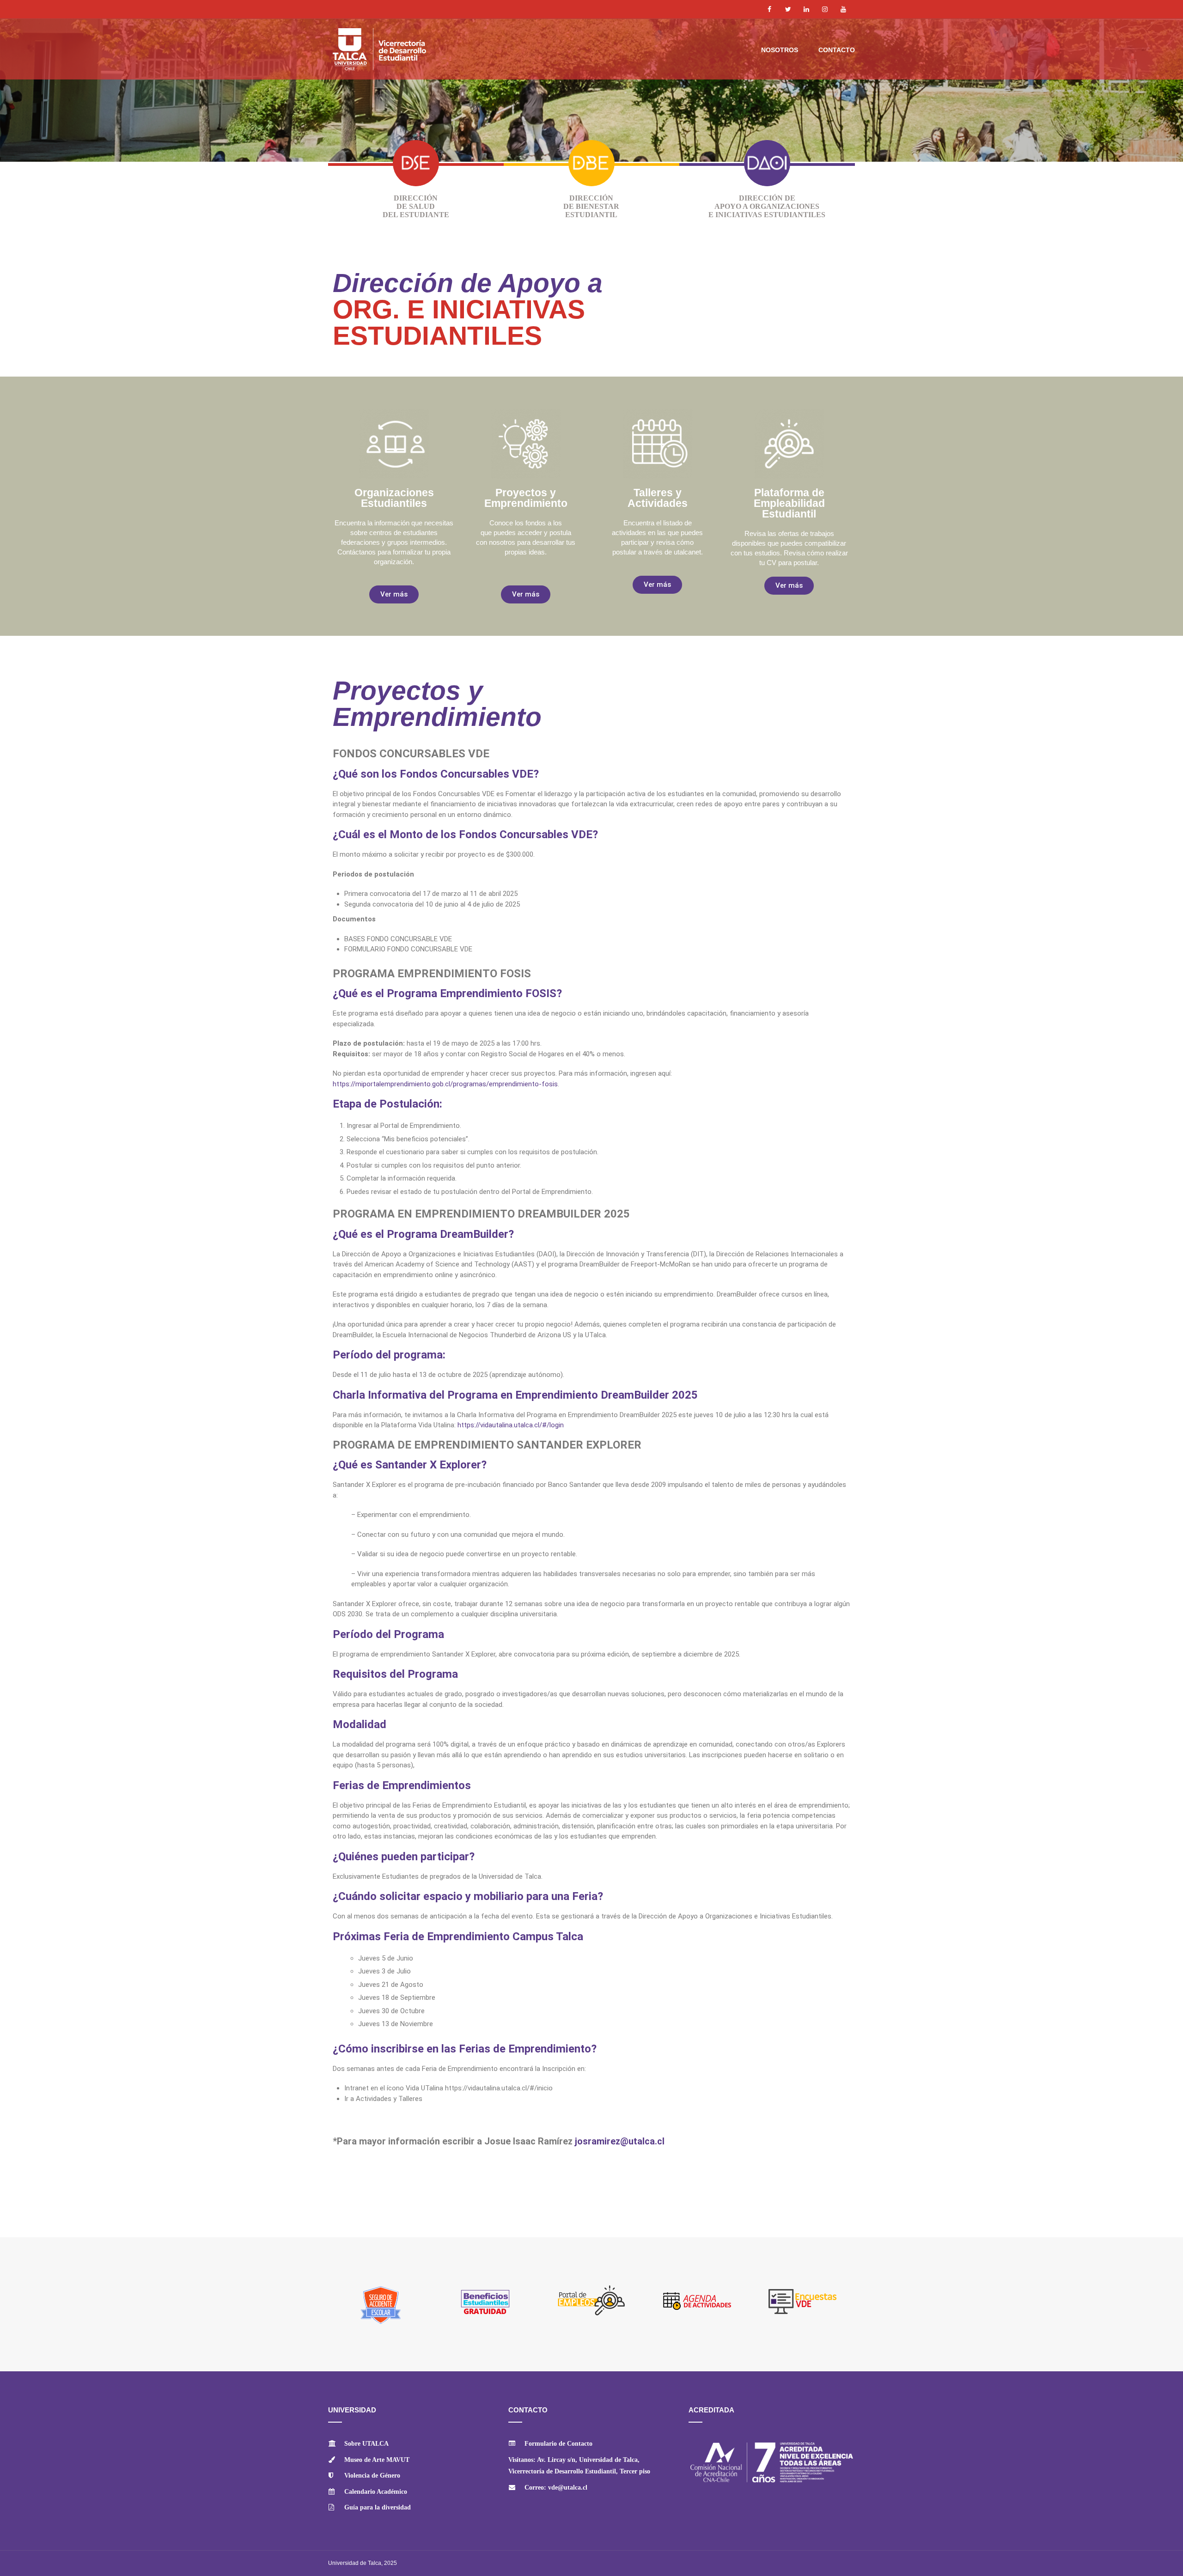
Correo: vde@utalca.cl (556, 2488)
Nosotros (780, 50)
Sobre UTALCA (366, 2444)
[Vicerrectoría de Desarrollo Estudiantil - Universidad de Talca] (397, 53)
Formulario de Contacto (558, 2444)
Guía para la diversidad (378, 2507)
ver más (416, 195)
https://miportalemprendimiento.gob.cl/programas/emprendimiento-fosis (445, 1084)
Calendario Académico (376, 2492)
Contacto (837, 50)
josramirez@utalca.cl (620, 2141)
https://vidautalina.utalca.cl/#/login (511, 1425)
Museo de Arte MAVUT (377, 2460)
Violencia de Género (372, 2476)
